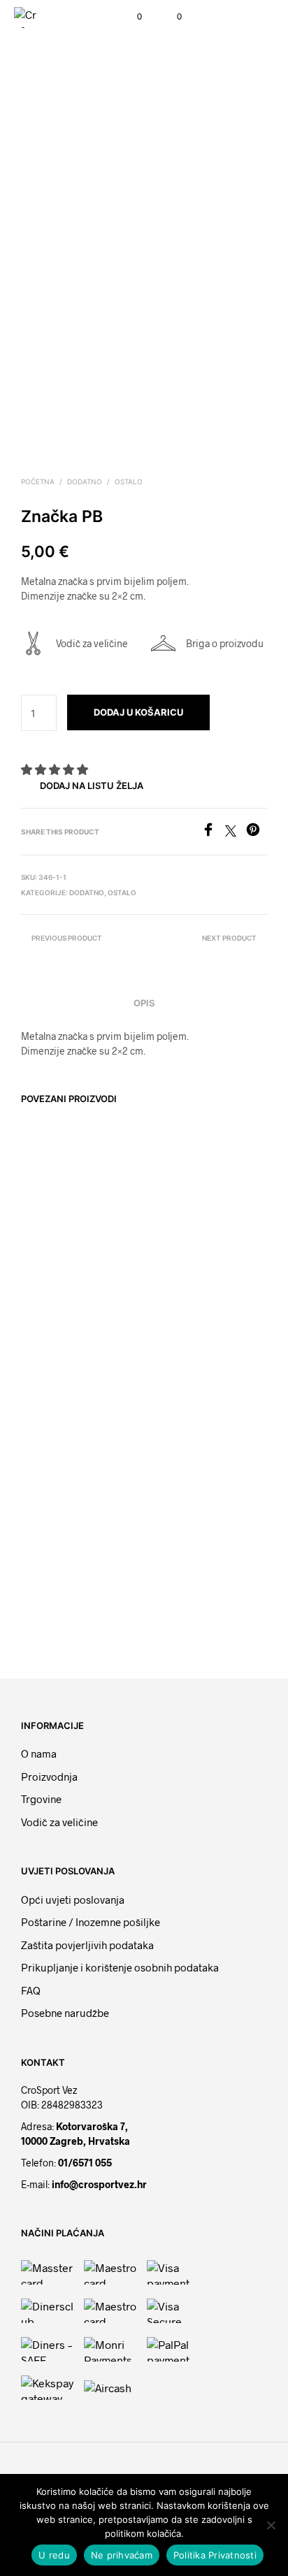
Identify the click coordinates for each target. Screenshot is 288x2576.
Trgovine (41, 1799)
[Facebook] (213, 832)
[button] (130, 17)
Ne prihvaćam (122, 2555)
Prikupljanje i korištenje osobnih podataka (120, 1967)
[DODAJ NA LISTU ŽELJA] (127, 1279)
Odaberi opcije (60, 1605)
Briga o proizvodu (225, 643)
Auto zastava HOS (186, 1282)
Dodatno (85, 482)
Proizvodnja (49, 1777)
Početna (38, 482)
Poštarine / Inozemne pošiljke (91, 1922)
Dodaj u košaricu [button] (66, 1340)
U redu (54, 2555)
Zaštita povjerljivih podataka (87, 1945)
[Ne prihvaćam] (271, 2525)
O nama (39, 1753)
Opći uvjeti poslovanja (73, 1900)
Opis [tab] (144, 1003)
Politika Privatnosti (215, 2555)
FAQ (31, 1990)
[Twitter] (236, 832)
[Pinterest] (257, 832)
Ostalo (129, 482)
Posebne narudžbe (65, 2013)
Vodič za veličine (92, 643)
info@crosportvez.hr (99, 2184)
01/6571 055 (85, 2163)
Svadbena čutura (57, 1555)
